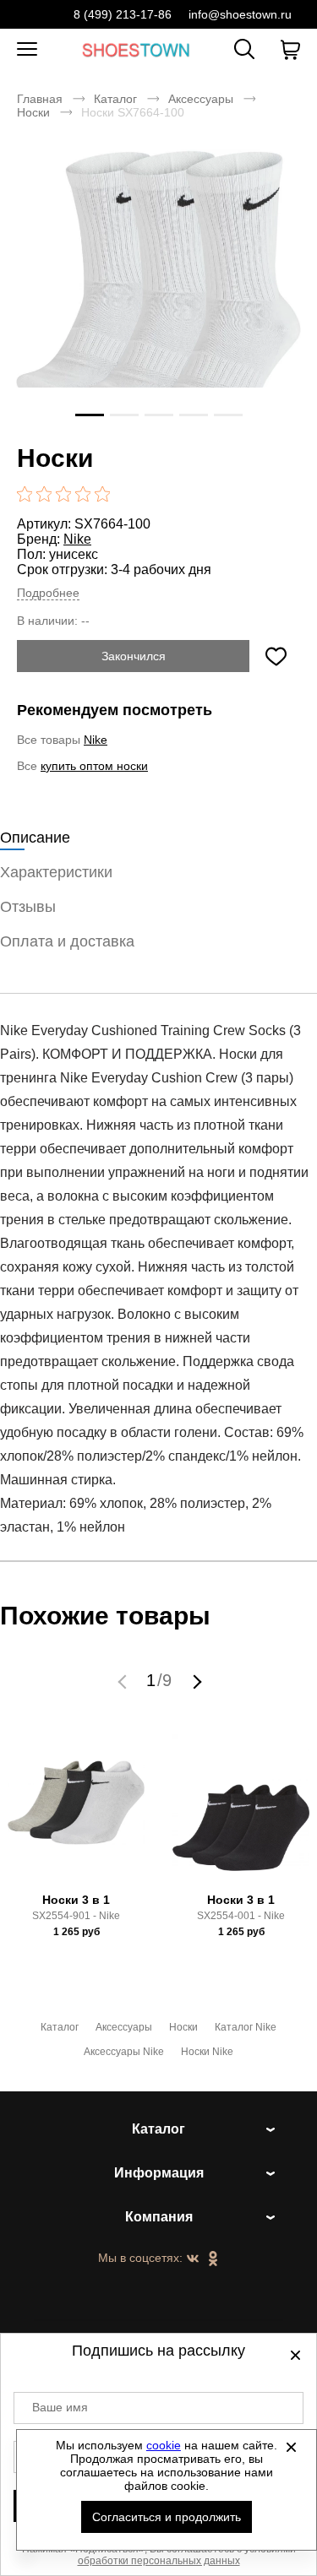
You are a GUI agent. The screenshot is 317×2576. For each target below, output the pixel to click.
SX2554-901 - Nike (76, 1916)
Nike (77, 539)
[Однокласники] (213, 2259)
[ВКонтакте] (193, 2259)
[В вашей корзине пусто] (290, 50)
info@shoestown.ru (240, 14)
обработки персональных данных (159, 2561)
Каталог (115, 99)
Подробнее (48, 593)
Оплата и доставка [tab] (67, 941)
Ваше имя (60, 2407)
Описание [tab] (35, 838)
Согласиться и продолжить (167, 2517)
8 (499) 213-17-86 (123, 14)
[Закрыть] (291, 2447)
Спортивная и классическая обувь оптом (136, 49)
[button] (124, 1681)
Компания (159, 2217)
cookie (164, 2445)
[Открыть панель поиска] (244, 49)
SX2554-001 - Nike (241, 1916)
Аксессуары (201, 99)
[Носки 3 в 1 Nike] (76, 1810)
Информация (159, 2173)
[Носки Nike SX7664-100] (158, 292)
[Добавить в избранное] (276, 656)
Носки (33, 112)
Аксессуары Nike (124, 2052)
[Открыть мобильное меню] (27, 50)
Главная (40, 99)
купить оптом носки (94, 766)
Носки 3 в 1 (76, 1900)
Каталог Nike (246, 2027)
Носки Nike (207, 2052)
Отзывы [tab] (28, 907)
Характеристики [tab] (56, 872)
